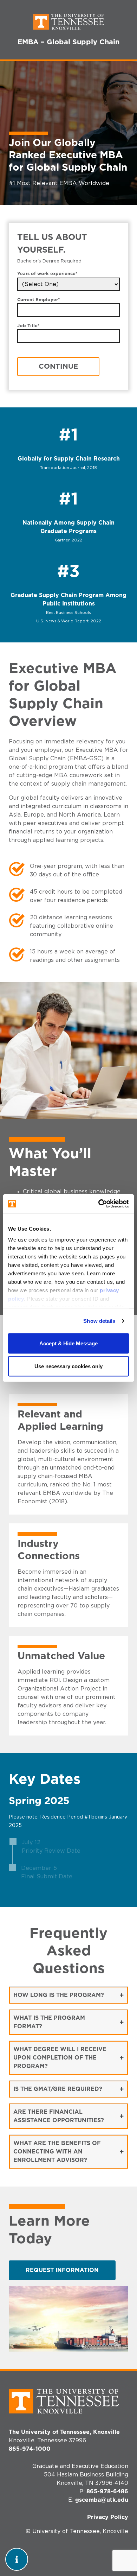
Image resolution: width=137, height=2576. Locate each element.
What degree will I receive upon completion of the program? (60, 2058)
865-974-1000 (30, 2449)
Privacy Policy (108, 2517)
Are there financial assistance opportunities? (59, 2116)
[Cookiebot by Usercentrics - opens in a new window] (99, 1204)
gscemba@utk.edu (102, 2500)
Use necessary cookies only (68, 1366)
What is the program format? (49, 2022)
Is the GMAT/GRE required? (58, 2089)
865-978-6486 (107, 2492)
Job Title (28, 326)
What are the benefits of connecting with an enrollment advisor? (57, 2152)
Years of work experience (47, 274)
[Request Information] (17, 2559)
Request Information (62, 2270)
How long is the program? (59, 1995)
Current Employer (39, 300)
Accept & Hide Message (68, 1343)
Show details (99, 1321)
